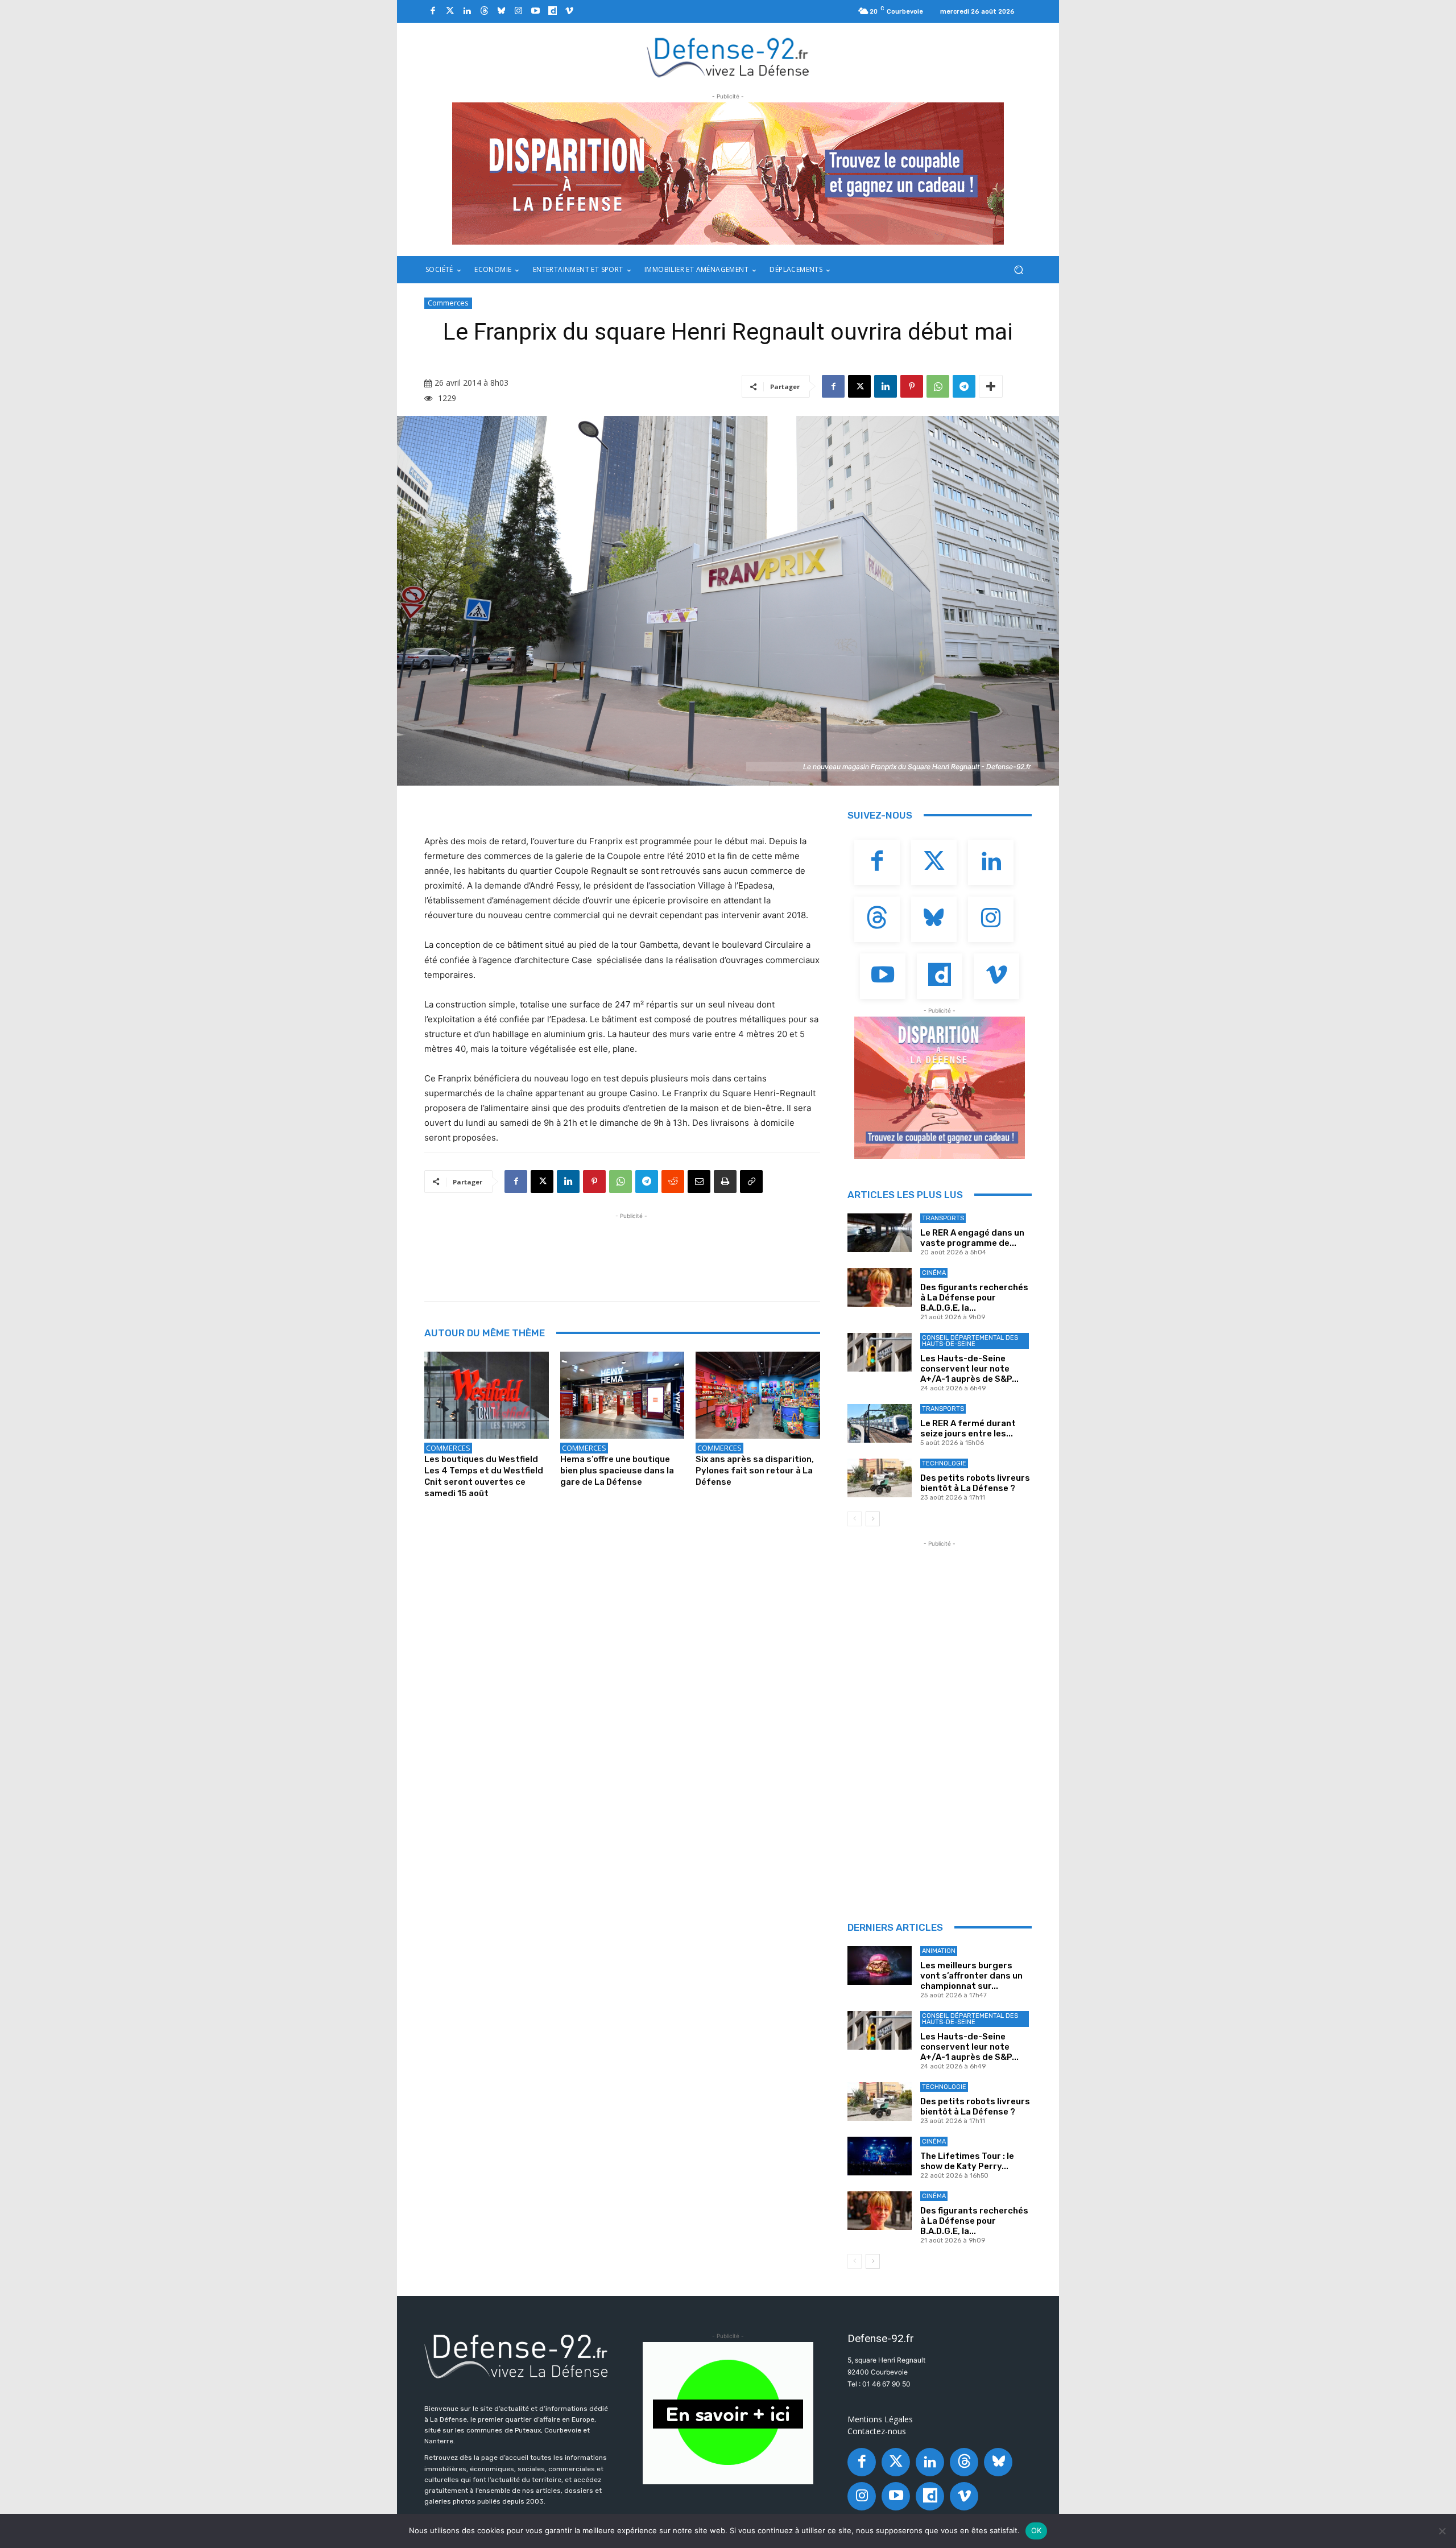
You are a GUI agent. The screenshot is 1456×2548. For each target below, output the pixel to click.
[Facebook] (433, 11)
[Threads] (484, 11)
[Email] (699, 1182)
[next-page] (873, 1519)
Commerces (448, 303)
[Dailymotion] (552, 11)
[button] (1018, 270)
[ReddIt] (673, 1182)
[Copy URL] (751, 1182)
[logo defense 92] (728, 57)
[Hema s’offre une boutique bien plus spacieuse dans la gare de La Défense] (622, 1395)
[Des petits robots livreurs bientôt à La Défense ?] (880, 1478)
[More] (991, 386)
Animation (939, 1951)
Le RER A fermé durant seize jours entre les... (968, 1428)
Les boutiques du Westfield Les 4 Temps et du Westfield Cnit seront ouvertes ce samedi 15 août (484, 1476)
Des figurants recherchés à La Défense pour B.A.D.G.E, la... (974, 1298)
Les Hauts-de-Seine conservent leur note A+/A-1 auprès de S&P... (969, 1369)
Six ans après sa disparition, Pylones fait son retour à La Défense (755, 1471)
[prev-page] (855, 1519)
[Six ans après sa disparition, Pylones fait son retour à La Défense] (758, 1395)
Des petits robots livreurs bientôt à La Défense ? (975, 1483)
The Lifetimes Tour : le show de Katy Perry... (967, 2161)
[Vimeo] (569, 11)
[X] (859, 386)
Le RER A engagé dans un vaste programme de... (972, 1238)
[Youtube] (535, 11)
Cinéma (934, 1273)
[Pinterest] (912, 386)
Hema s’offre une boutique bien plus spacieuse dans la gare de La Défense (617, 1471)
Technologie (944, 1463)
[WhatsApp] (938, 386)
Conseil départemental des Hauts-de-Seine (970, 1341)
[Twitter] (450, 11)
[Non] (1442, 2531)
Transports (943, 1218)
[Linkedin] (467, 11)
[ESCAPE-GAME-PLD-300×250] (940, 1088)
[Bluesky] (501, 11)
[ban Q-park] (728, 2413)
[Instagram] (518, 11)
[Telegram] (964, 386)
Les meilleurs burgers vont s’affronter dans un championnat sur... (971, 1976)
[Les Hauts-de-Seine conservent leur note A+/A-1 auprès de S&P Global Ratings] (880, 1352)
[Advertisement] (631, 1248)
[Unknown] (728, 174)
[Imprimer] (725, 1182)
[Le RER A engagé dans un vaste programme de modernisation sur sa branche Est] (880, 1233)
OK (1037, 2530)
